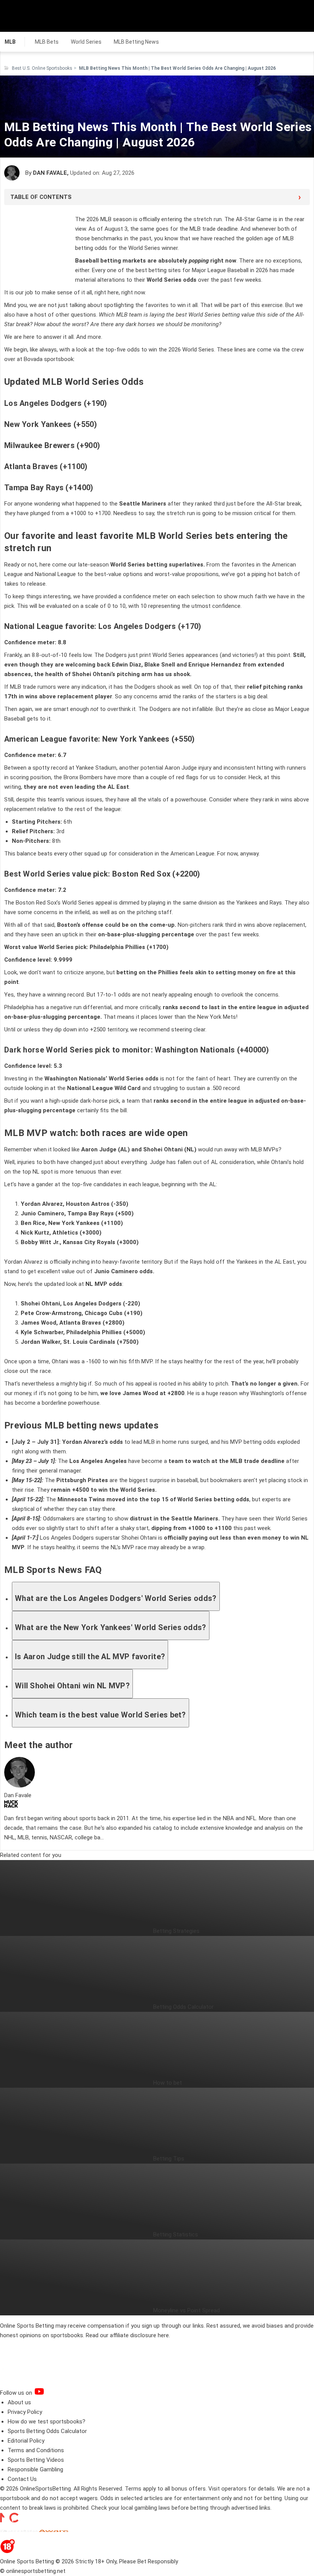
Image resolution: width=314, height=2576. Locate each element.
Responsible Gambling (35, 2469)
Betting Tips (169, 2159)
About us (19, 2402)
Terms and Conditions (36, 2450)
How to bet (168, 2083)
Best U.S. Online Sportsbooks (42, 68)
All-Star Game (254, 219)
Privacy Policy (25, 2412)
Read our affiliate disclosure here (127, 2335)
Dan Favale (50, 173)
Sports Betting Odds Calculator (47, 2431)
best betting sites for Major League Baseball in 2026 (202, 270)
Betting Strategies (176, 1931)
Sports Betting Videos (36, 2460)
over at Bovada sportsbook (39, 359)
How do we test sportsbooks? (47, 2422)
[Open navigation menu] (298, 16)
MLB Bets (47, 42)
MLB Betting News (136, 42)
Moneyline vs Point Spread (186, 2310)
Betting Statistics (176, 2235)
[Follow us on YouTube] (49, 2393)
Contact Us (22, 2479)
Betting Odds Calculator (183, 2007)
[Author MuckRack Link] (11, 1806)
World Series (86, 42)
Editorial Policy (26, 2441)
